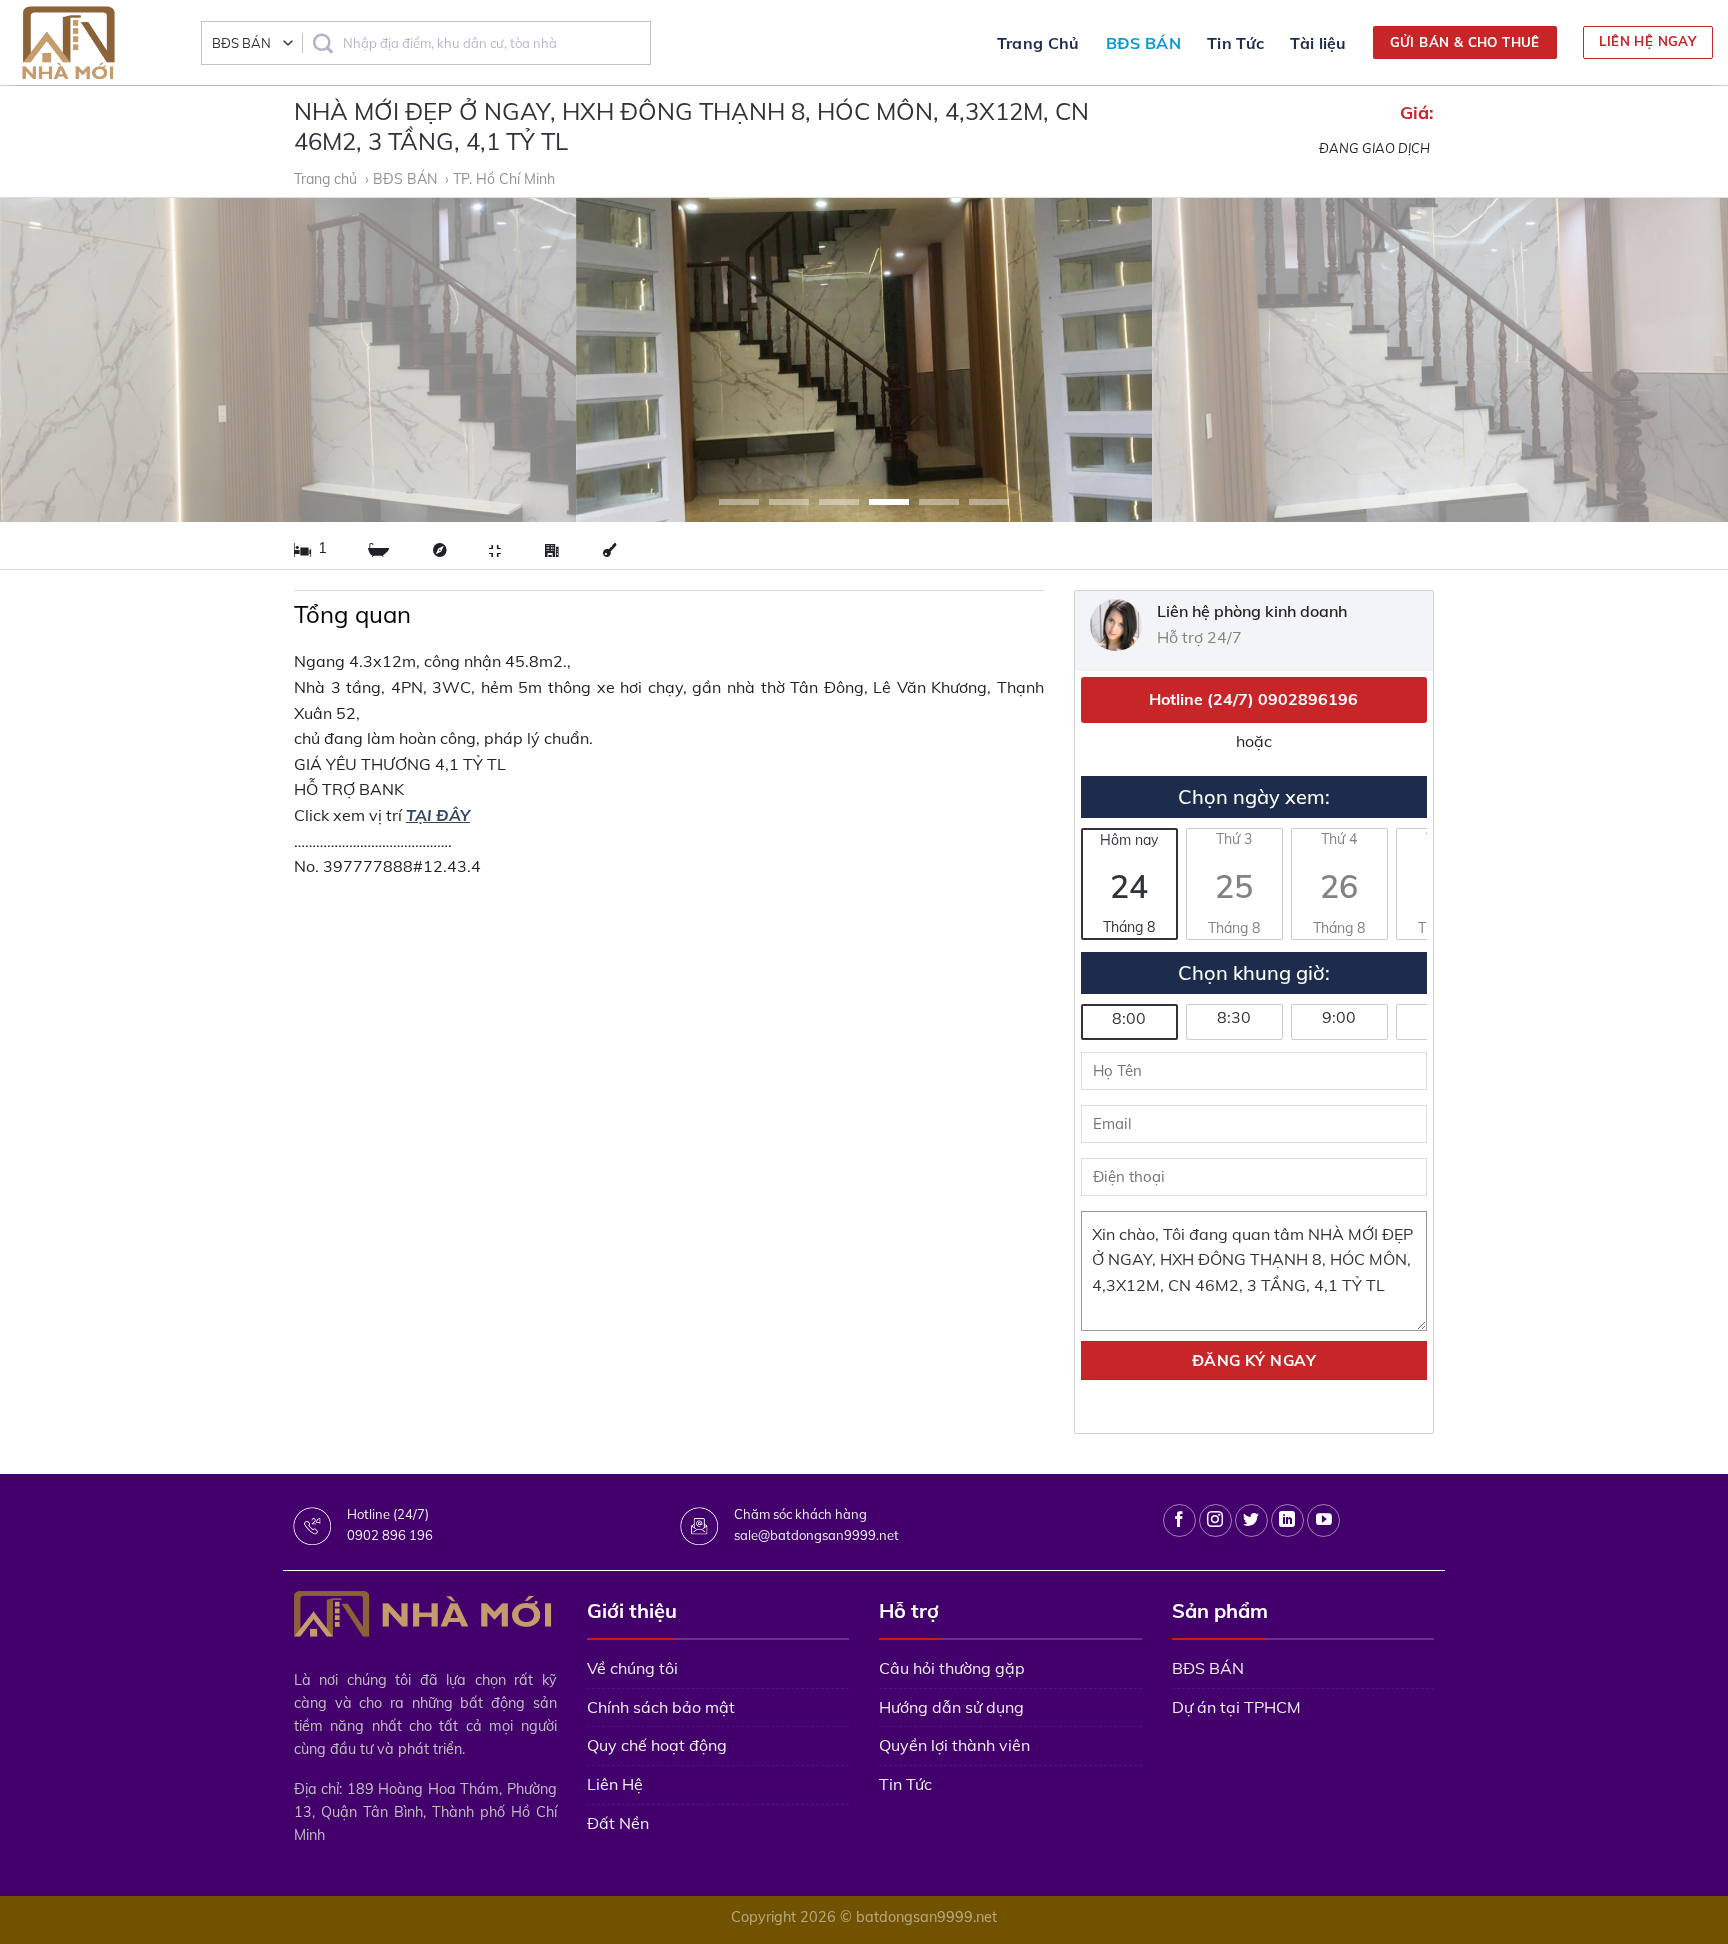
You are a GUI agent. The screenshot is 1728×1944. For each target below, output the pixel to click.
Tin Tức (1235, 43)
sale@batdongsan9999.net (816, 1535)
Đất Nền (618, 1823)
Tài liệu (1318, 43)
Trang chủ (327, 179)
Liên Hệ (615, 1784)
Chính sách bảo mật (661, 1707)
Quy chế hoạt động (657, 1745)
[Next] (1668, 360)
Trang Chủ (1038, 43)
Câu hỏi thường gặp (952, 1668)
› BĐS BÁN (403, 179)
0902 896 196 (390, 1535)
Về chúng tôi (632, 1668)
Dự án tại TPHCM (1236, 1707)
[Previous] (60, 360)
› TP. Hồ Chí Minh (502, 179)
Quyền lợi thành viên (954, 1745)
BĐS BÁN (1143, 43)
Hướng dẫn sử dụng (951, 1707)
